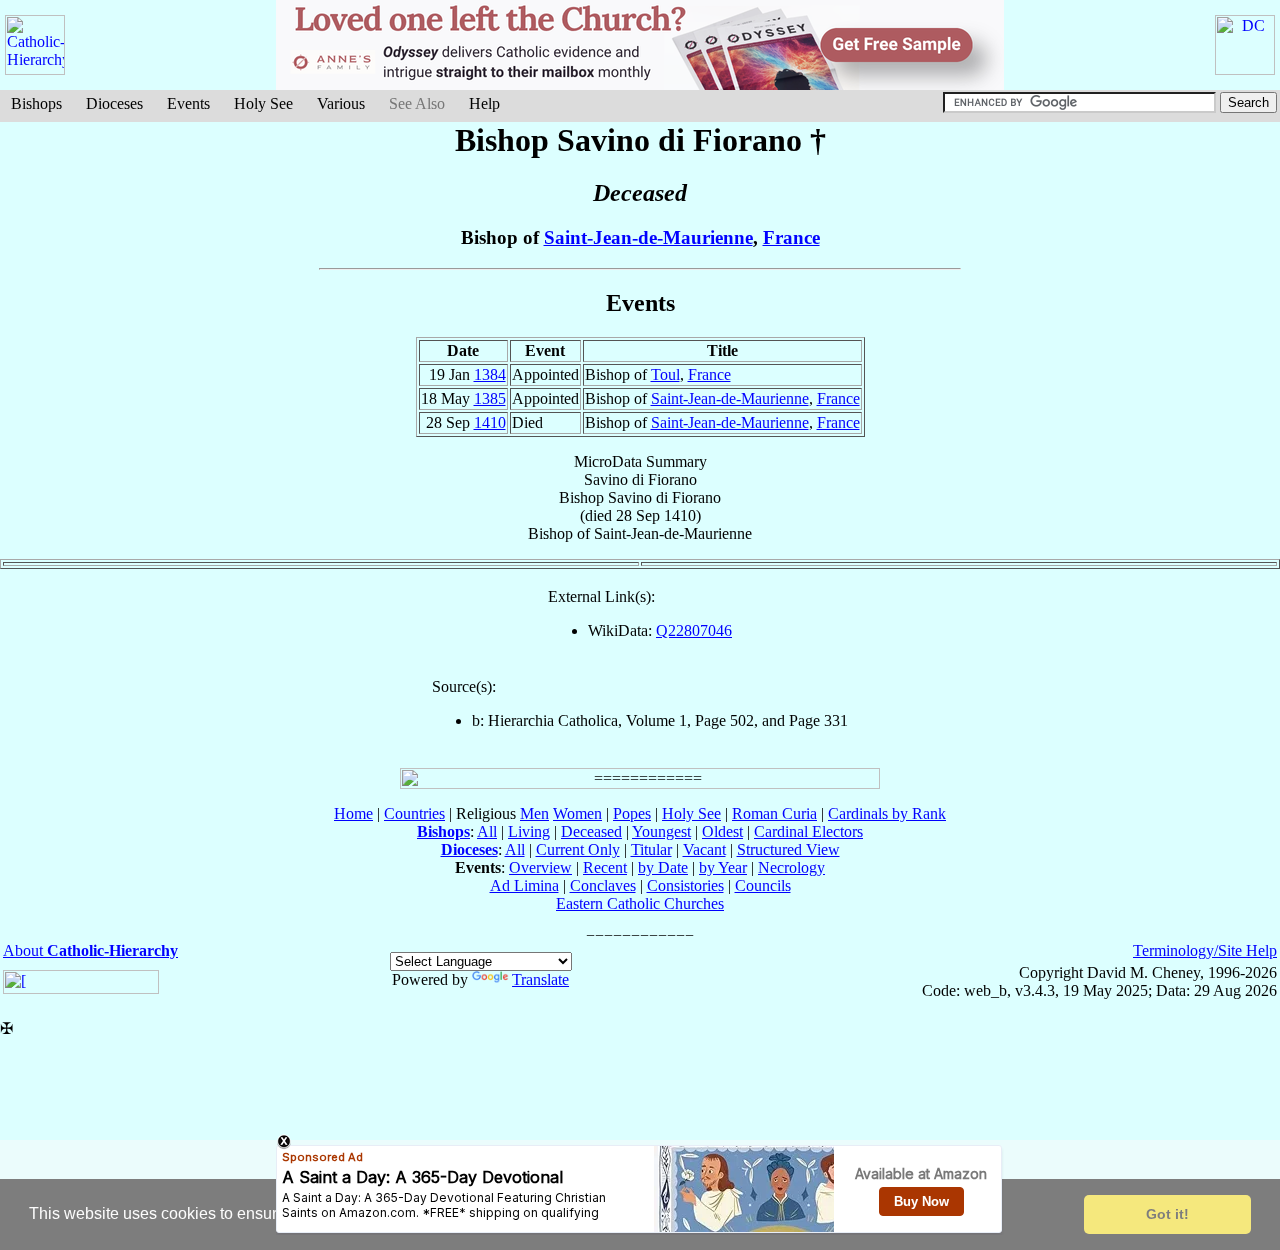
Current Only (578, 849)
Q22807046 (694, 630)
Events (188, 103)
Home (353, 813)
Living (529, 831)
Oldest (722, 831)
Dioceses (114, 103)
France (791, 237)
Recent (605, 867)
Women (577, 813)
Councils (763, 885)
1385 (490, 398)
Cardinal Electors (808, 831)
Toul (665, 374)
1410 (490, 422)
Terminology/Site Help (1205, 950)
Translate (540, 979)
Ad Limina (524, 885)
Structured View (788, 849)
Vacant (704, 849)
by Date (663, 867)
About (90, 950)
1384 (490, 374)
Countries (414, 813)
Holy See (263, 103)
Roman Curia (774, 813)
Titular (651, 849)
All (487, 831)
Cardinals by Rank (887, 813)
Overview (540, 867)
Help (484, 103)
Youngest (661, 831)
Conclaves (603, 885)
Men (534, 813)
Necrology (791, 867)
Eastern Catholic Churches (640, 903)
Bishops (36, 103)
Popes (632, 813)
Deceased (591, 831)
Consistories (685, 885)
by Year (723, 867)
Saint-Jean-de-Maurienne (648, 237)
